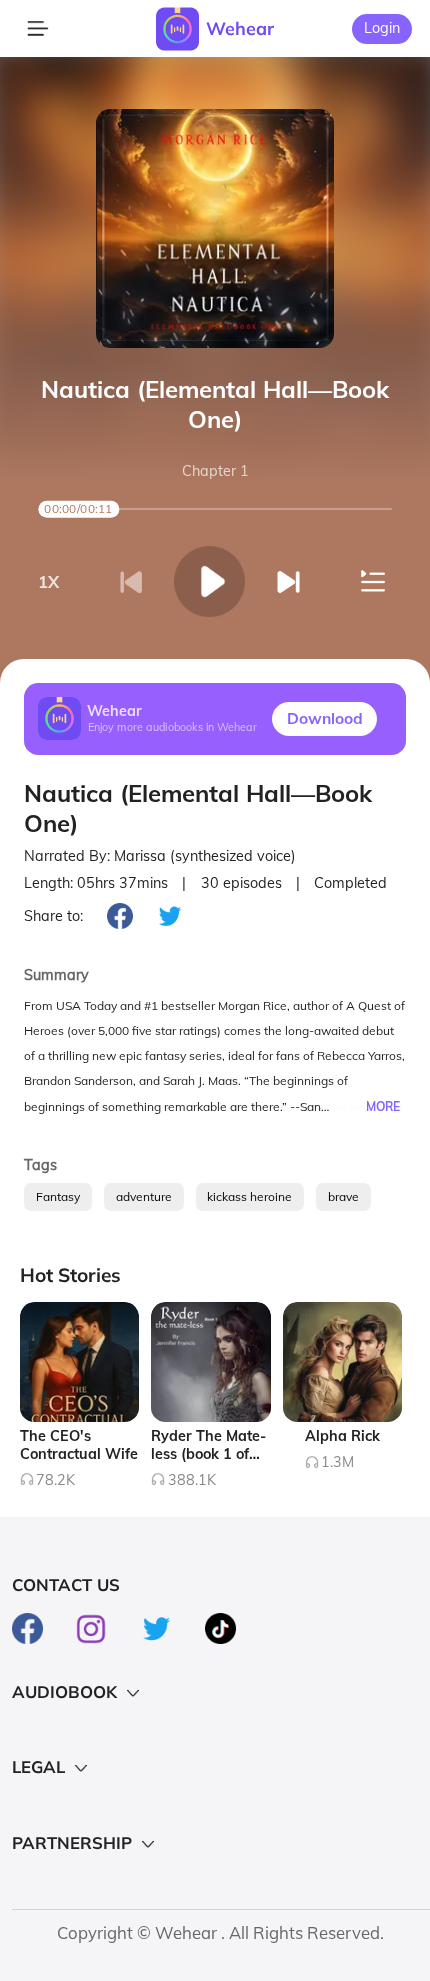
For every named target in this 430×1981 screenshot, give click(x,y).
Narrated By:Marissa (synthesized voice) (160, 856)
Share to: (53, 916)
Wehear (240, 28)
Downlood (325, 718)
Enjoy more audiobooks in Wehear (172, 728)
